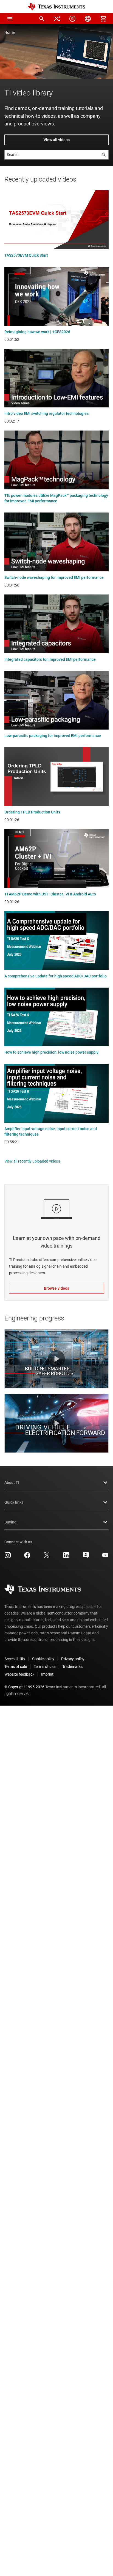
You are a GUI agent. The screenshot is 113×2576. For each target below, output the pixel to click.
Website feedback (19, 1674)
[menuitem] (42, 19)
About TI (12, 1482)
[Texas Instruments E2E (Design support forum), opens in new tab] (86, 1557)
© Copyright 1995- (24, 1687)
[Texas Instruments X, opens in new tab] (47, 1557)
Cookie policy (43, 1659)
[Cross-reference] (57, 19)
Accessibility (15, 1659)
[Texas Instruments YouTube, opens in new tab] (105, 1557)
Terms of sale (16, 1667)
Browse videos (56, 1288)
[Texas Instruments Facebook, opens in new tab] (27, 1557)
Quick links (14, 1502)
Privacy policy (73, 1659)
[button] (10, 19)
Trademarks (72, 1667)
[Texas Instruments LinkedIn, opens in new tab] (66, 1557)
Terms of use (45, 1667)
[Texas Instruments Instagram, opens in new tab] (8, 1557)
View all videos (57, 140)
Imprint (47, 1674)
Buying (10, 1522)
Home (9, 32)
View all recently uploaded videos (32, 1161)
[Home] (56, 7)
